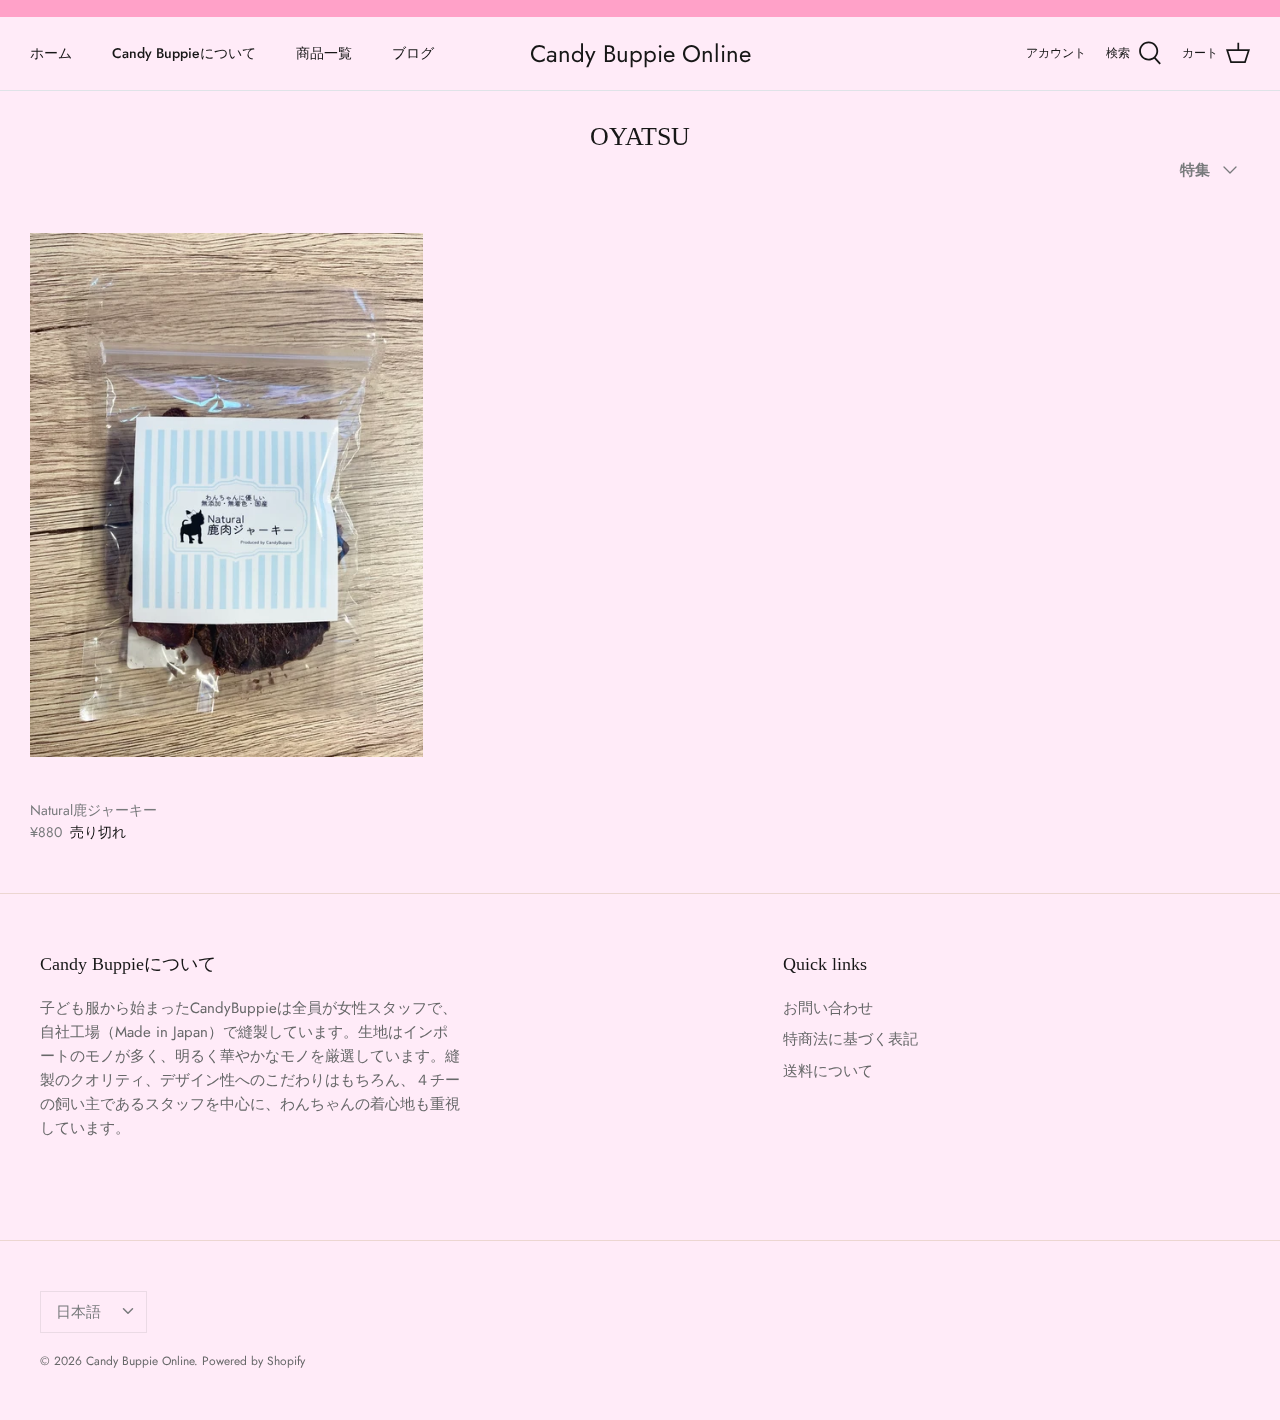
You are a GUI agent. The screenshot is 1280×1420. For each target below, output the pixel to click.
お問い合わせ (828, 1008)
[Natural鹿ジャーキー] (226, 495)
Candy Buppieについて (184, 53)
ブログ (413, 53)
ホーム (51, 53)
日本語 (78, 1312)
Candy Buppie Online (140, 1361)
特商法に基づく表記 (850, 1039)
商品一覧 (324, 53)
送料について (828, 1071)
